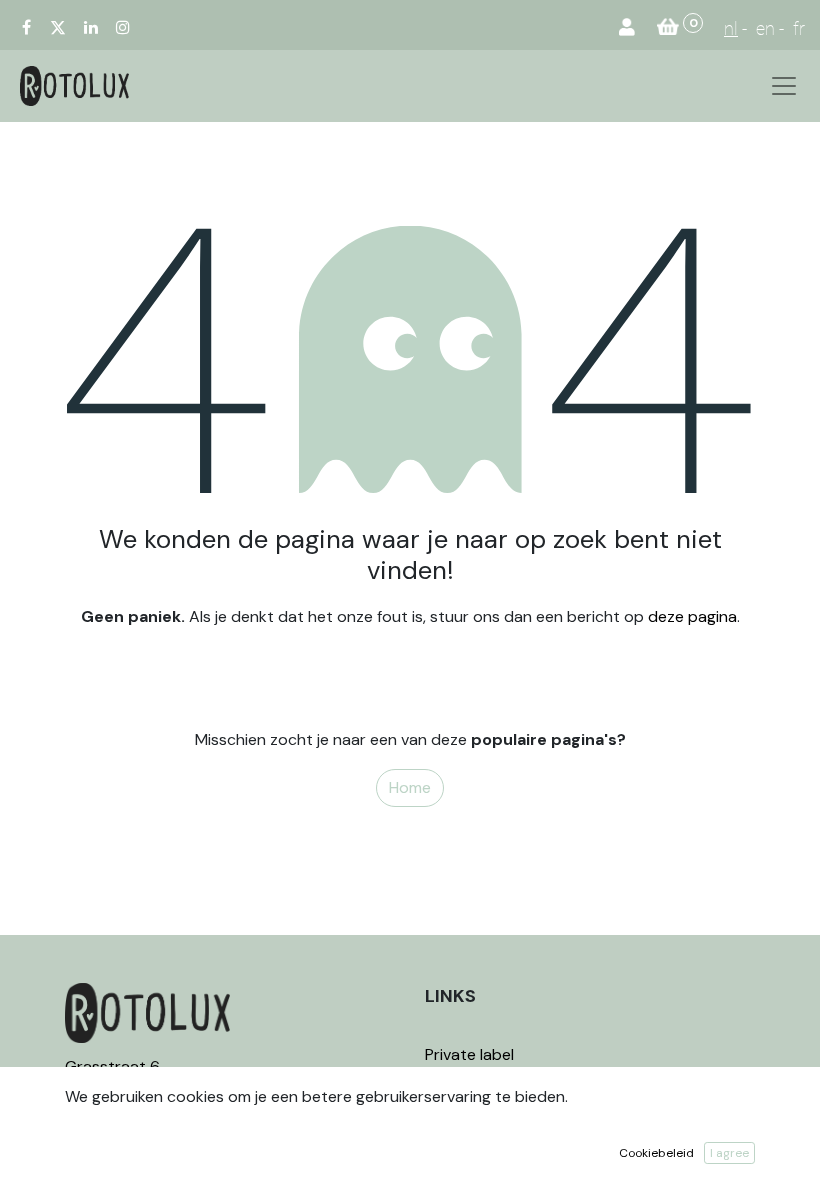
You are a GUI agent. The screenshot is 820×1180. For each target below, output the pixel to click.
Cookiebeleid (656, 1153)
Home (410, 787)
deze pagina (692, 616)
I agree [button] (729, 1153)
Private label (471, 1054)
